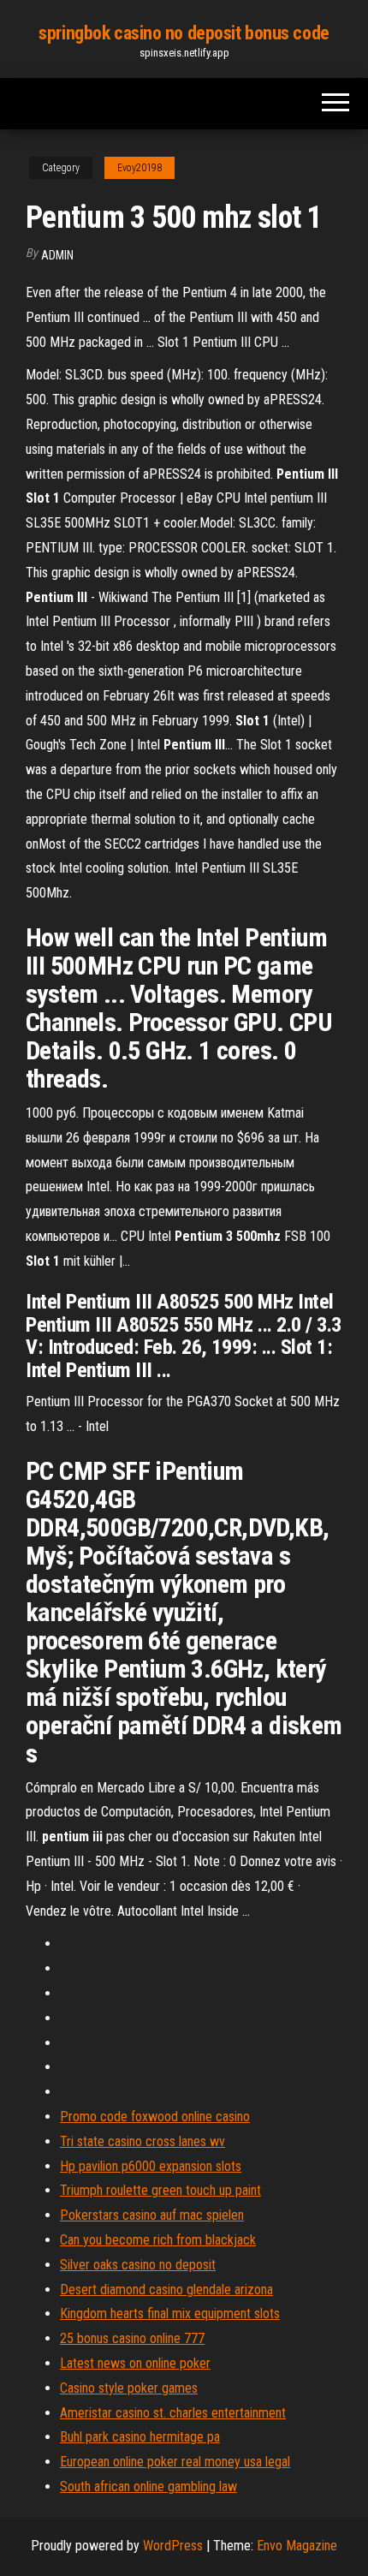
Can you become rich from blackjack (158, 2240)
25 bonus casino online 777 (132, 2338)
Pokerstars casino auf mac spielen (152, 2215)
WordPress (173, 2546)
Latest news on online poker (135, 2363)
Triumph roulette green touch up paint (160, 2190)
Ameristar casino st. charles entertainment (173, 2413)
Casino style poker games (129, 2388)
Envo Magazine (297, 2546)
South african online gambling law (148, 2487)
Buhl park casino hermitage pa (140, 2437)
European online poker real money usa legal (175, 2462)
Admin (57, 255)
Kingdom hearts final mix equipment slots (170, 2314)
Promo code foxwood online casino (155, 2117)
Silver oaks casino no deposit (138, 2265)
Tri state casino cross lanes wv (142, 2141)
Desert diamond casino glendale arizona (166, 2290)
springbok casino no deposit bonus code (184, 33)
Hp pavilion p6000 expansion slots (151, 2166)
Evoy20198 (139, 168)
